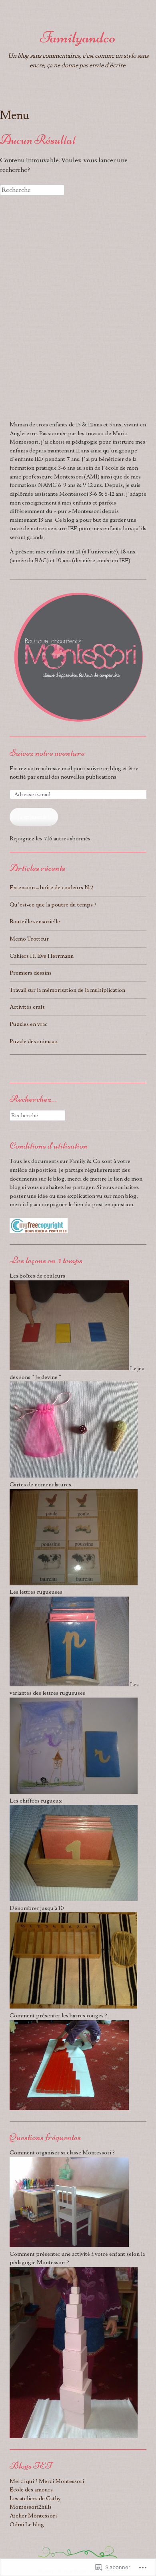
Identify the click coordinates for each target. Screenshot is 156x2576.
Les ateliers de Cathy (35, 2498)
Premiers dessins (31, 973)
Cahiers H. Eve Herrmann (42, 956)
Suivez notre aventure (47, 753)
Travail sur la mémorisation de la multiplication (67, 990)
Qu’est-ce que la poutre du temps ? (53, 905)
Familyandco (78, 37)
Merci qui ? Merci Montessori (47, 2481)
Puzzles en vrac (29, 1024)
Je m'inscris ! (34, 817)
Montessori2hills (31, 2507)
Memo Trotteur (29, 939)
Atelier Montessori (33, 2516)
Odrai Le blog (27, 2525)
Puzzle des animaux (34, 1041)
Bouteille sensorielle (35, 922)
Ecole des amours (31, 2490)
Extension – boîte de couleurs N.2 (51, 887)
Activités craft (27, 1007)
